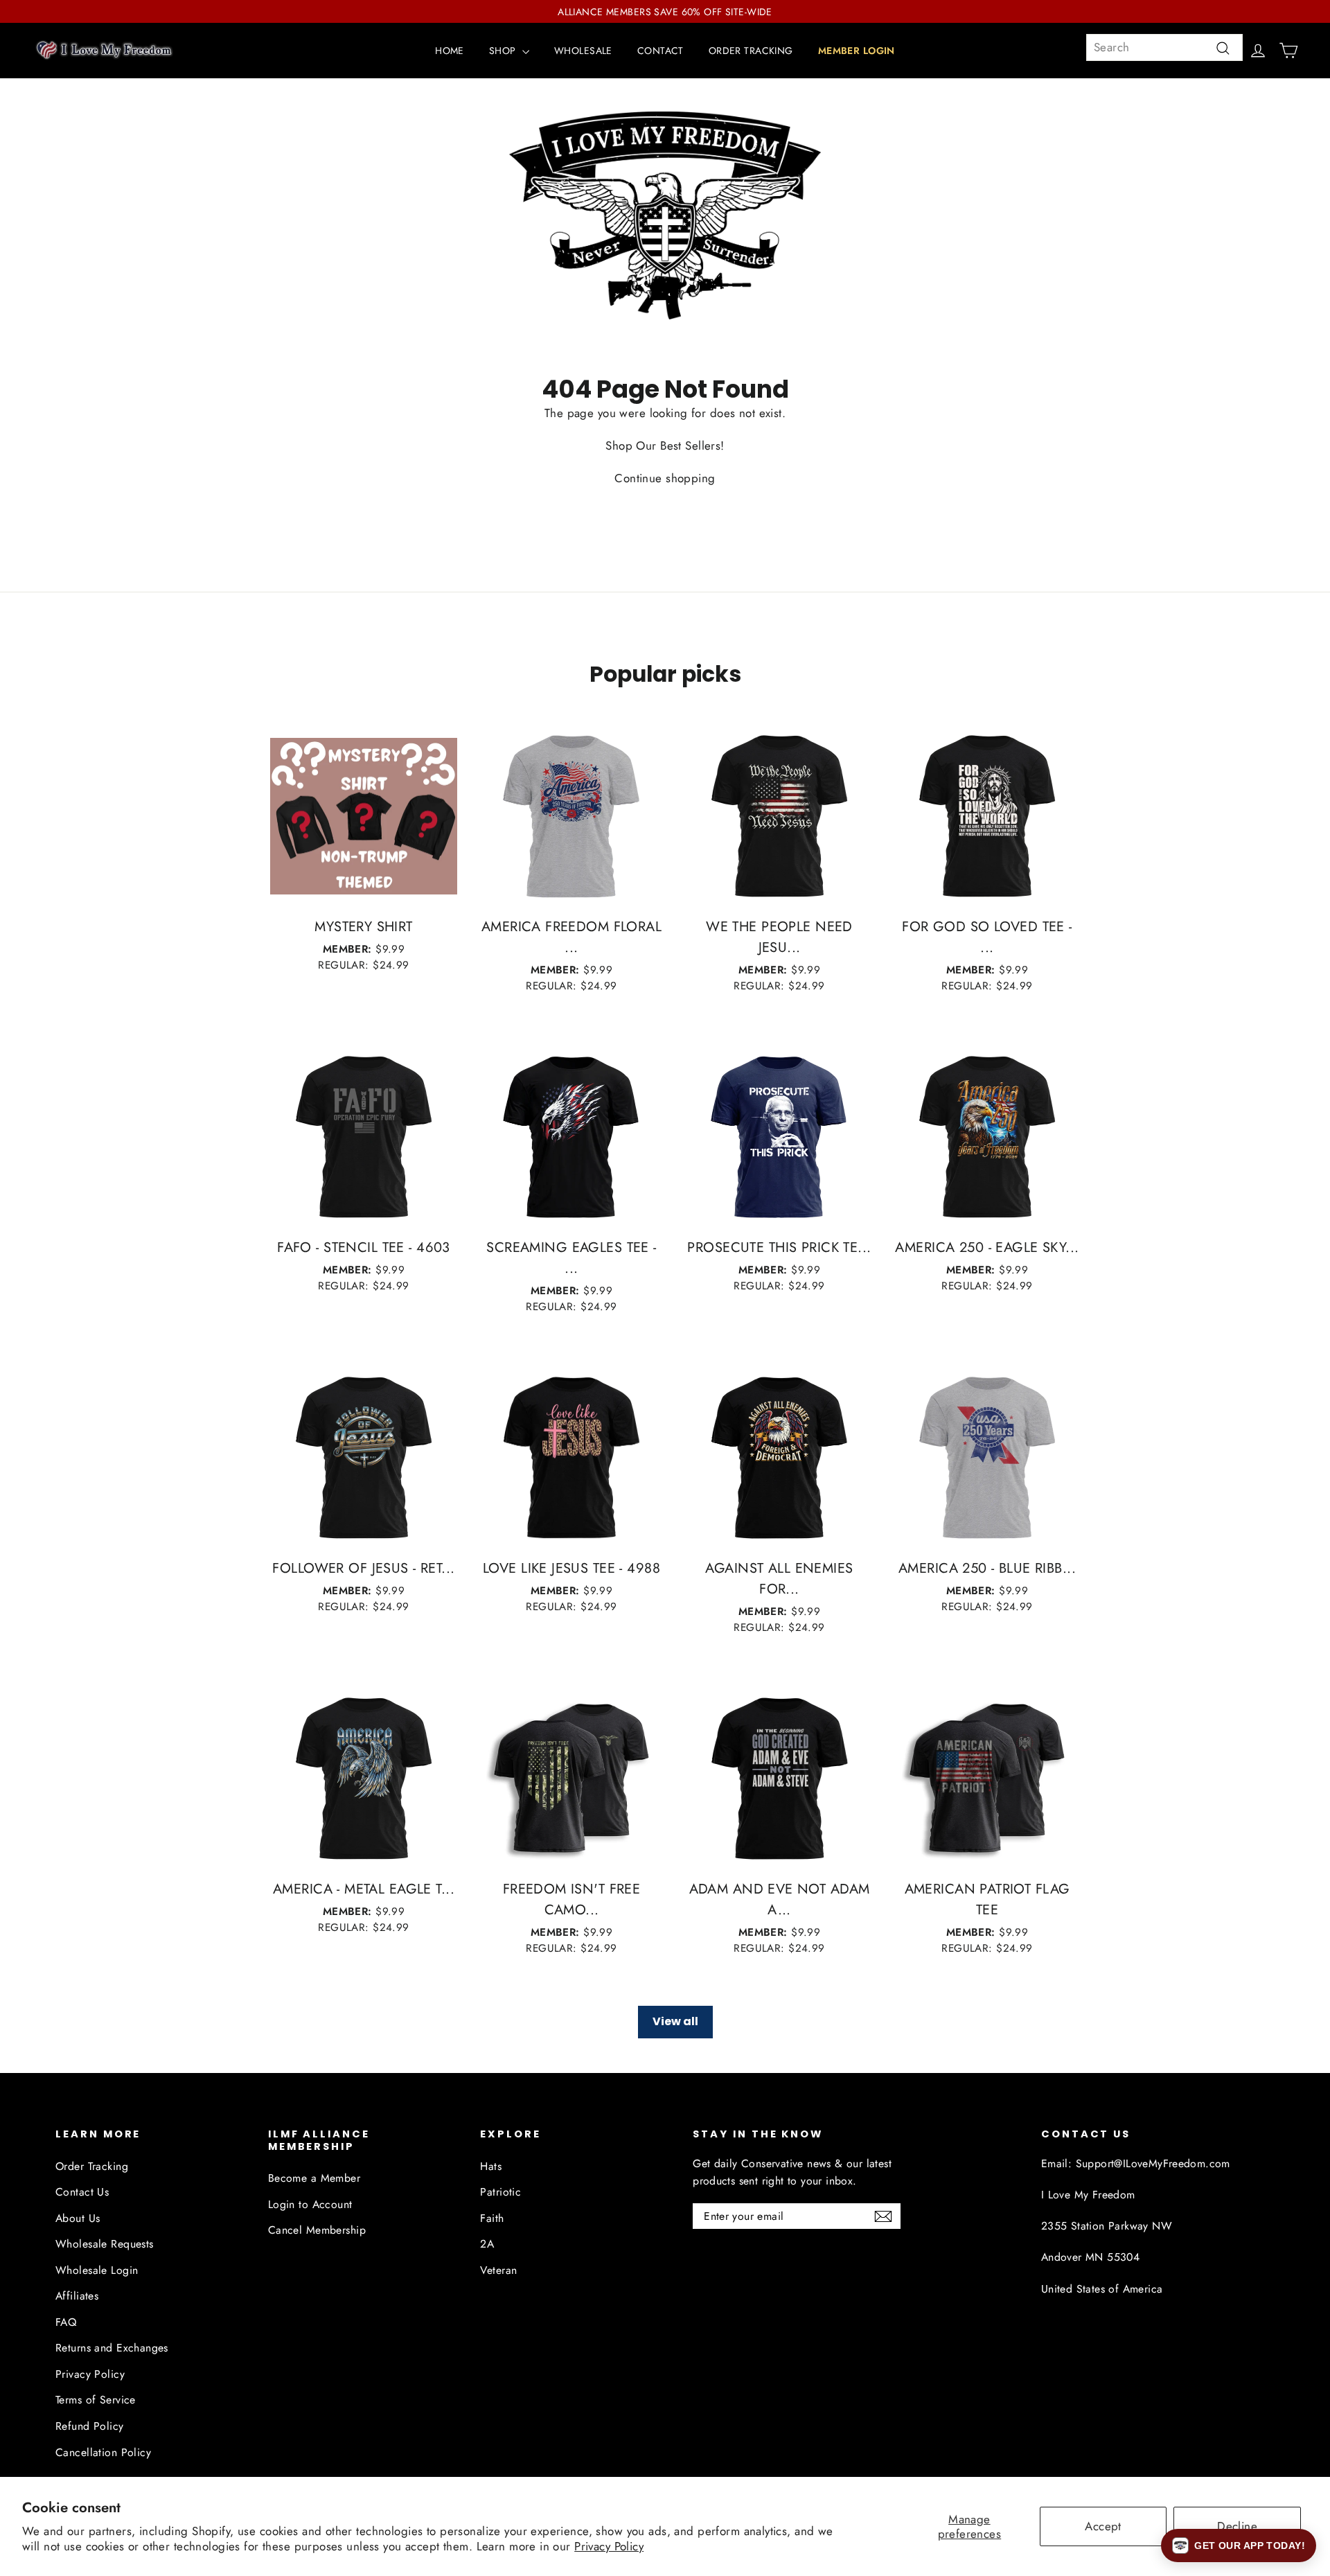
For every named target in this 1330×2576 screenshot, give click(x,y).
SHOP (504, 51)
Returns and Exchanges (112, 2348)
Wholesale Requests (105, 2244)
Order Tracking (92, 2166)
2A (487, 2244)
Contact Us (82, 2192)
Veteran (498, 2270)
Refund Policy (90, 2426)
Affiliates (77, 2296)
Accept (1103, 2526)
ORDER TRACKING (751, 51)
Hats (491, 2166)
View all (675, 2021)
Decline (1237, 2526)
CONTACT (660, 51)
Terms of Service (96, 2400)
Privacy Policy (609, 2546)
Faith (492, 2218)
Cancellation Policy (103, 2452)
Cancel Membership (317, 2230)
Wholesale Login (97, 2270)
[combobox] (1164, 47)
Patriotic (500, 2192)
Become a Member (314, 2178)
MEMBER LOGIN (857, 51)
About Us (78, 2218)
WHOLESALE (583, 51)
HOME (450, 51)
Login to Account (310, 2204)
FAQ (66, 2322)
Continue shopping (665, 478)
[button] (1239, 2546)
